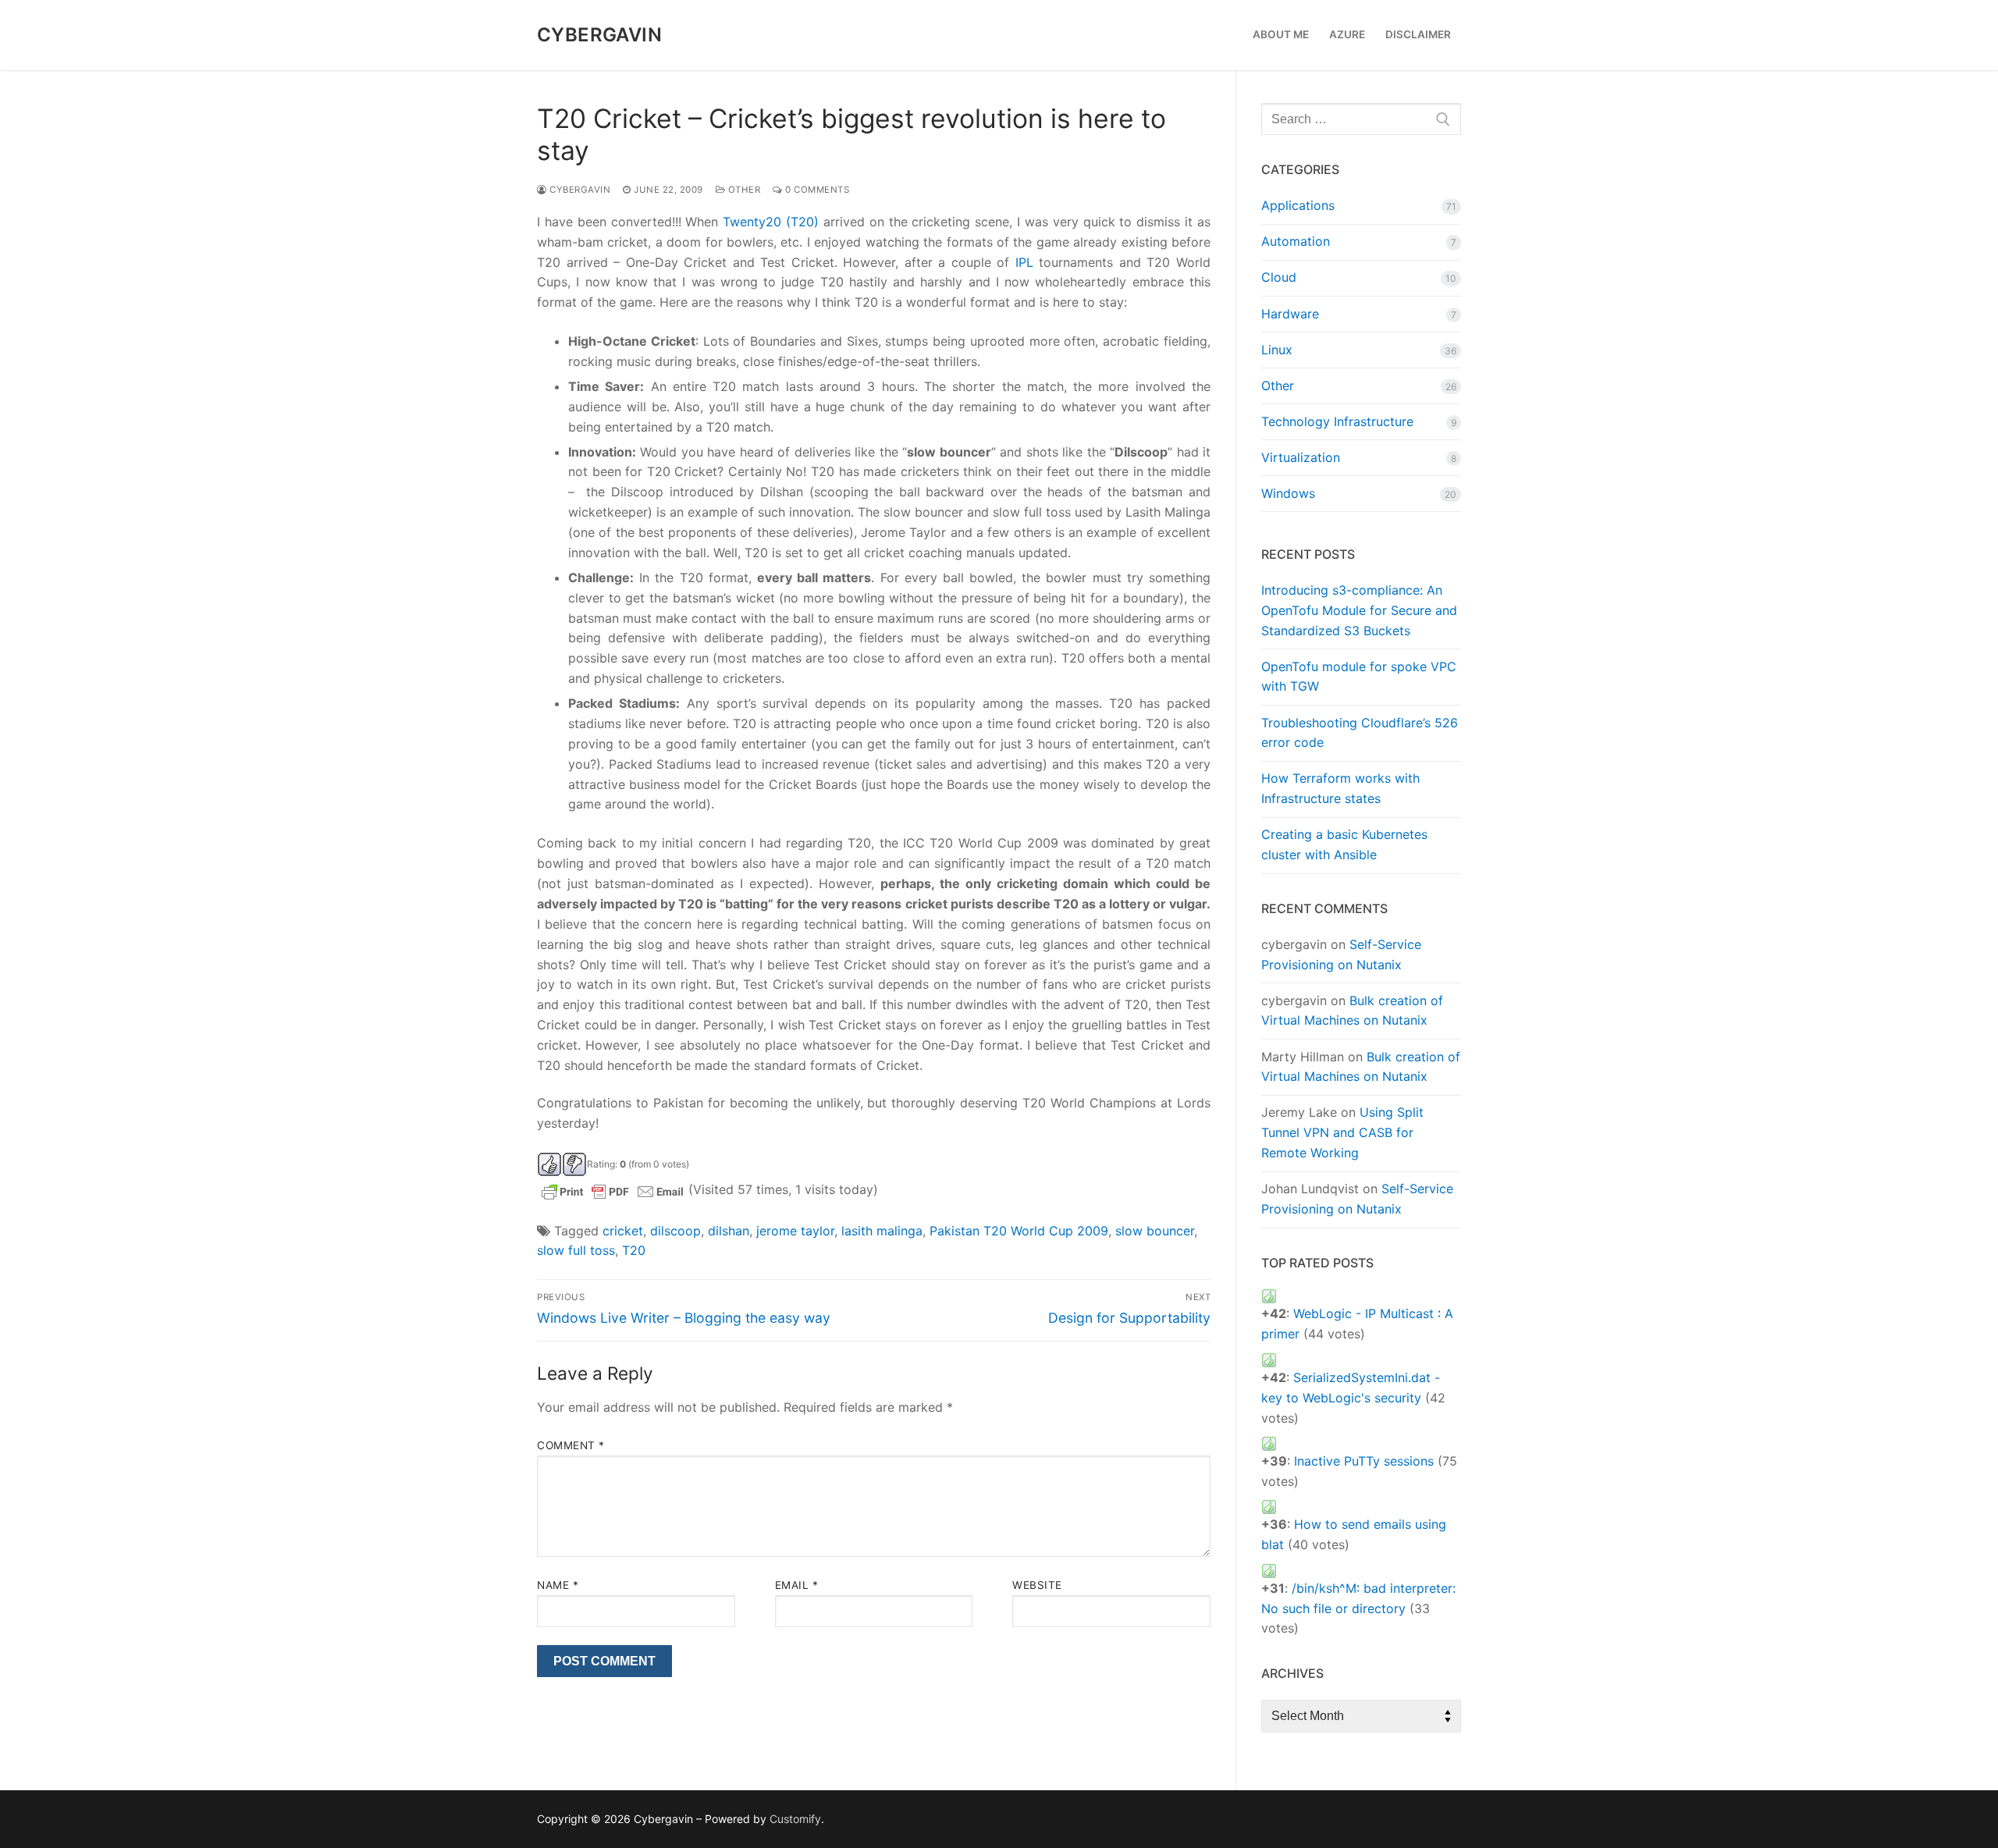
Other (743, 190)
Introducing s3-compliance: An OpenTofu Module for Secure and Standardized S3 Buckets (1359, 610)
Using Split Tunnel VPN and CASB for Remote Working (1342, 1132)
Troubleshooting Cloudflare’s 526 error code (1360, 733)
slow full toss (576, 1250)
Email (797, 1585)
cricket (623, 1231)
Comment (571, 1445)
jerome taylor (795, 1231)
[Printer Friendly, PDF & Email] (613, 1191)
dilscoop (675, 1231)
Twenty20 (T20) (771, 222)
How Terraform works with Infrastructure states (1340, 788)
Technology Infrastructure (1337, 421)
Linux (1277, 350)
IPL (1024, 262)
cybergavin (579, 190)
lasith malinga (882, 1231)
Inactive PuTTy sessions (1364, 1461)
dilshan (729, 1231)
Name (558, 1585)
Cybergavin (599, 35)
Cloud (1279, 277)
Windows (1288, 493)
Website (1037, 1585)
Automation (1296, 241)
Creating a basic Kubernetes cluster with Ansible (1344, 844)
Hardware (1290, 314)
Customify (795, 1819)
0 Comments (816, 190)
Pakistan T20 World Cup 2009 (1019, 1231)
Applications (1298, 205)
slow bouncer (1155, 1231)
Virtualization (1301, 457)
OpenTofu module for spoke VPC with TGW (1359, 677)
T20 (634, 1250)
